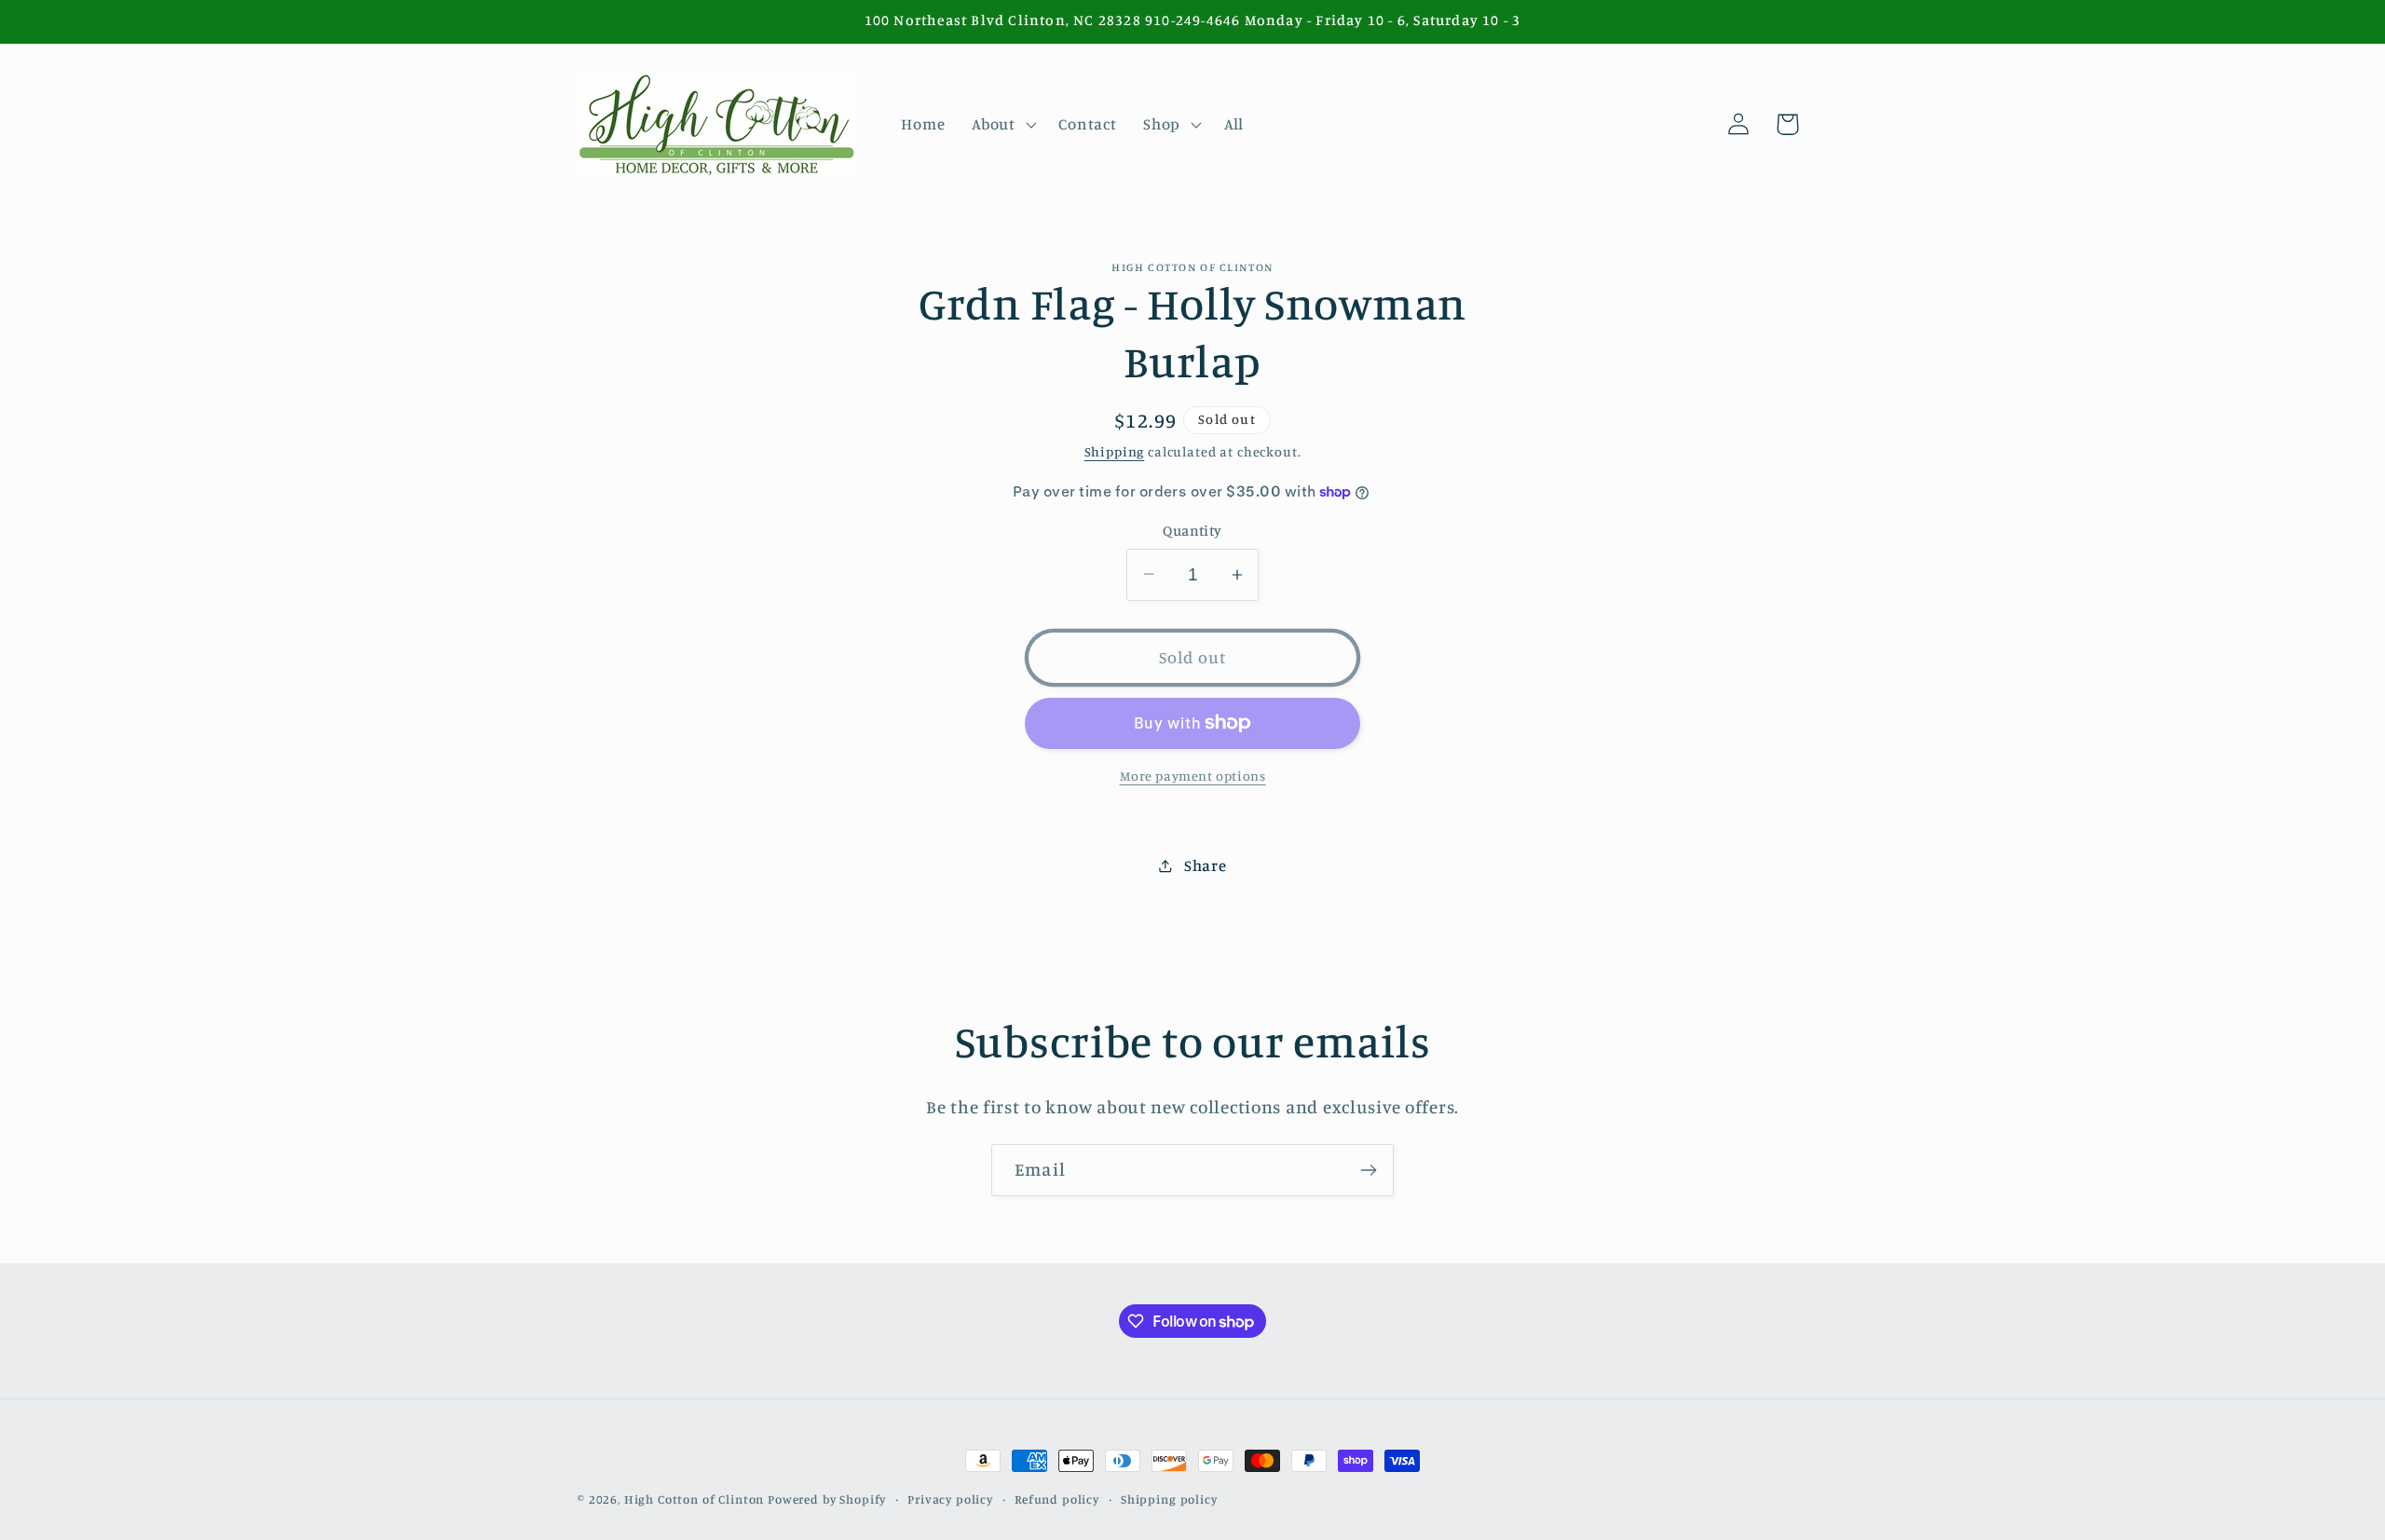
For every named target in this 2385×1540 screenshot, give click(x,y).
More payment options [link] (1193, 776)
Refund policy (1057, 1499)
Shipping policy (1169, 1499)
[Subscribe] (1368, 1170)
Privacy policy (950, 1499)
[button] (1002, 124)
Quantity (1192, 531)
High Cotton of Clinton (694, 1499)
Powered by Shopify (827, 1499)
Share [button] (1205, 865)
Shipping (1115, 451)
